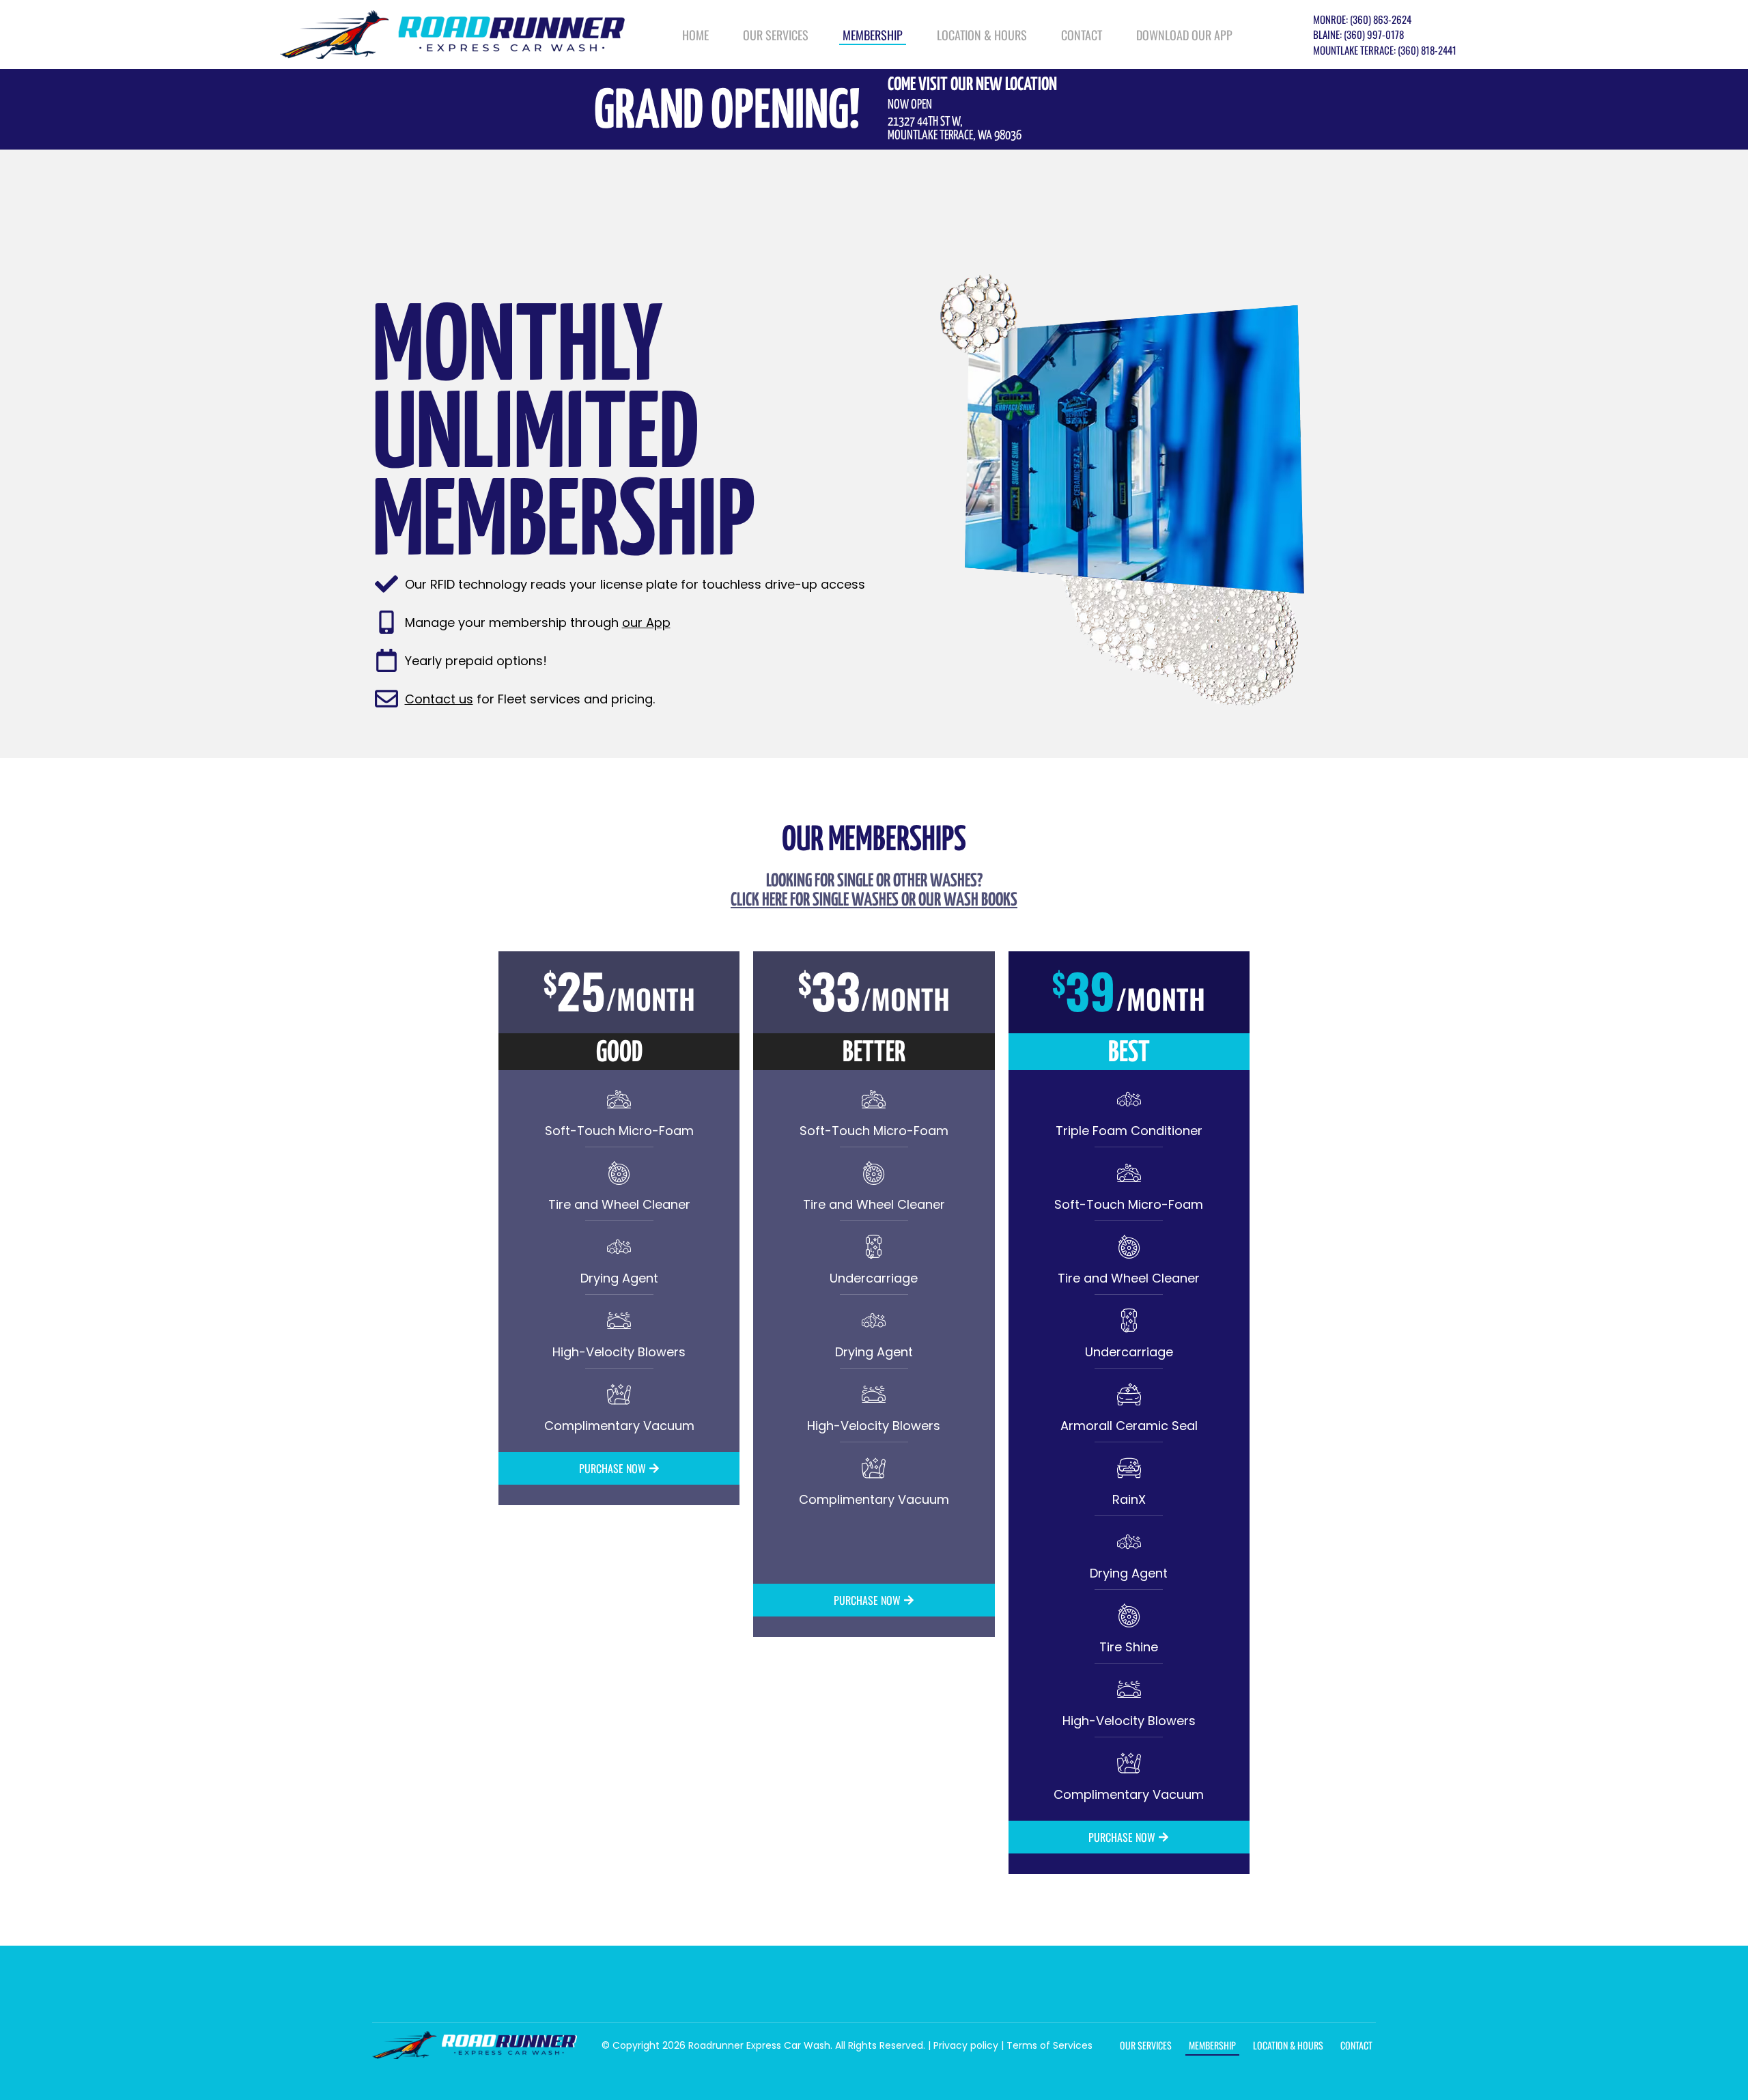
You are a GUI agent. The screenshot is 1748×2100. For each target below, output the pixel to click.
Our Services (776, 35)
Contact (1082, 35)
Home (695, 35)
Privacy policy (966, 2045)
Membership (873, 35)
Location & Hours (982, 35)
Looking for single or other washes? (874, 891)
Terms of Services (1049, 2045)
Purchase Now (612, 1468)
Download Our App (1184, 35)
